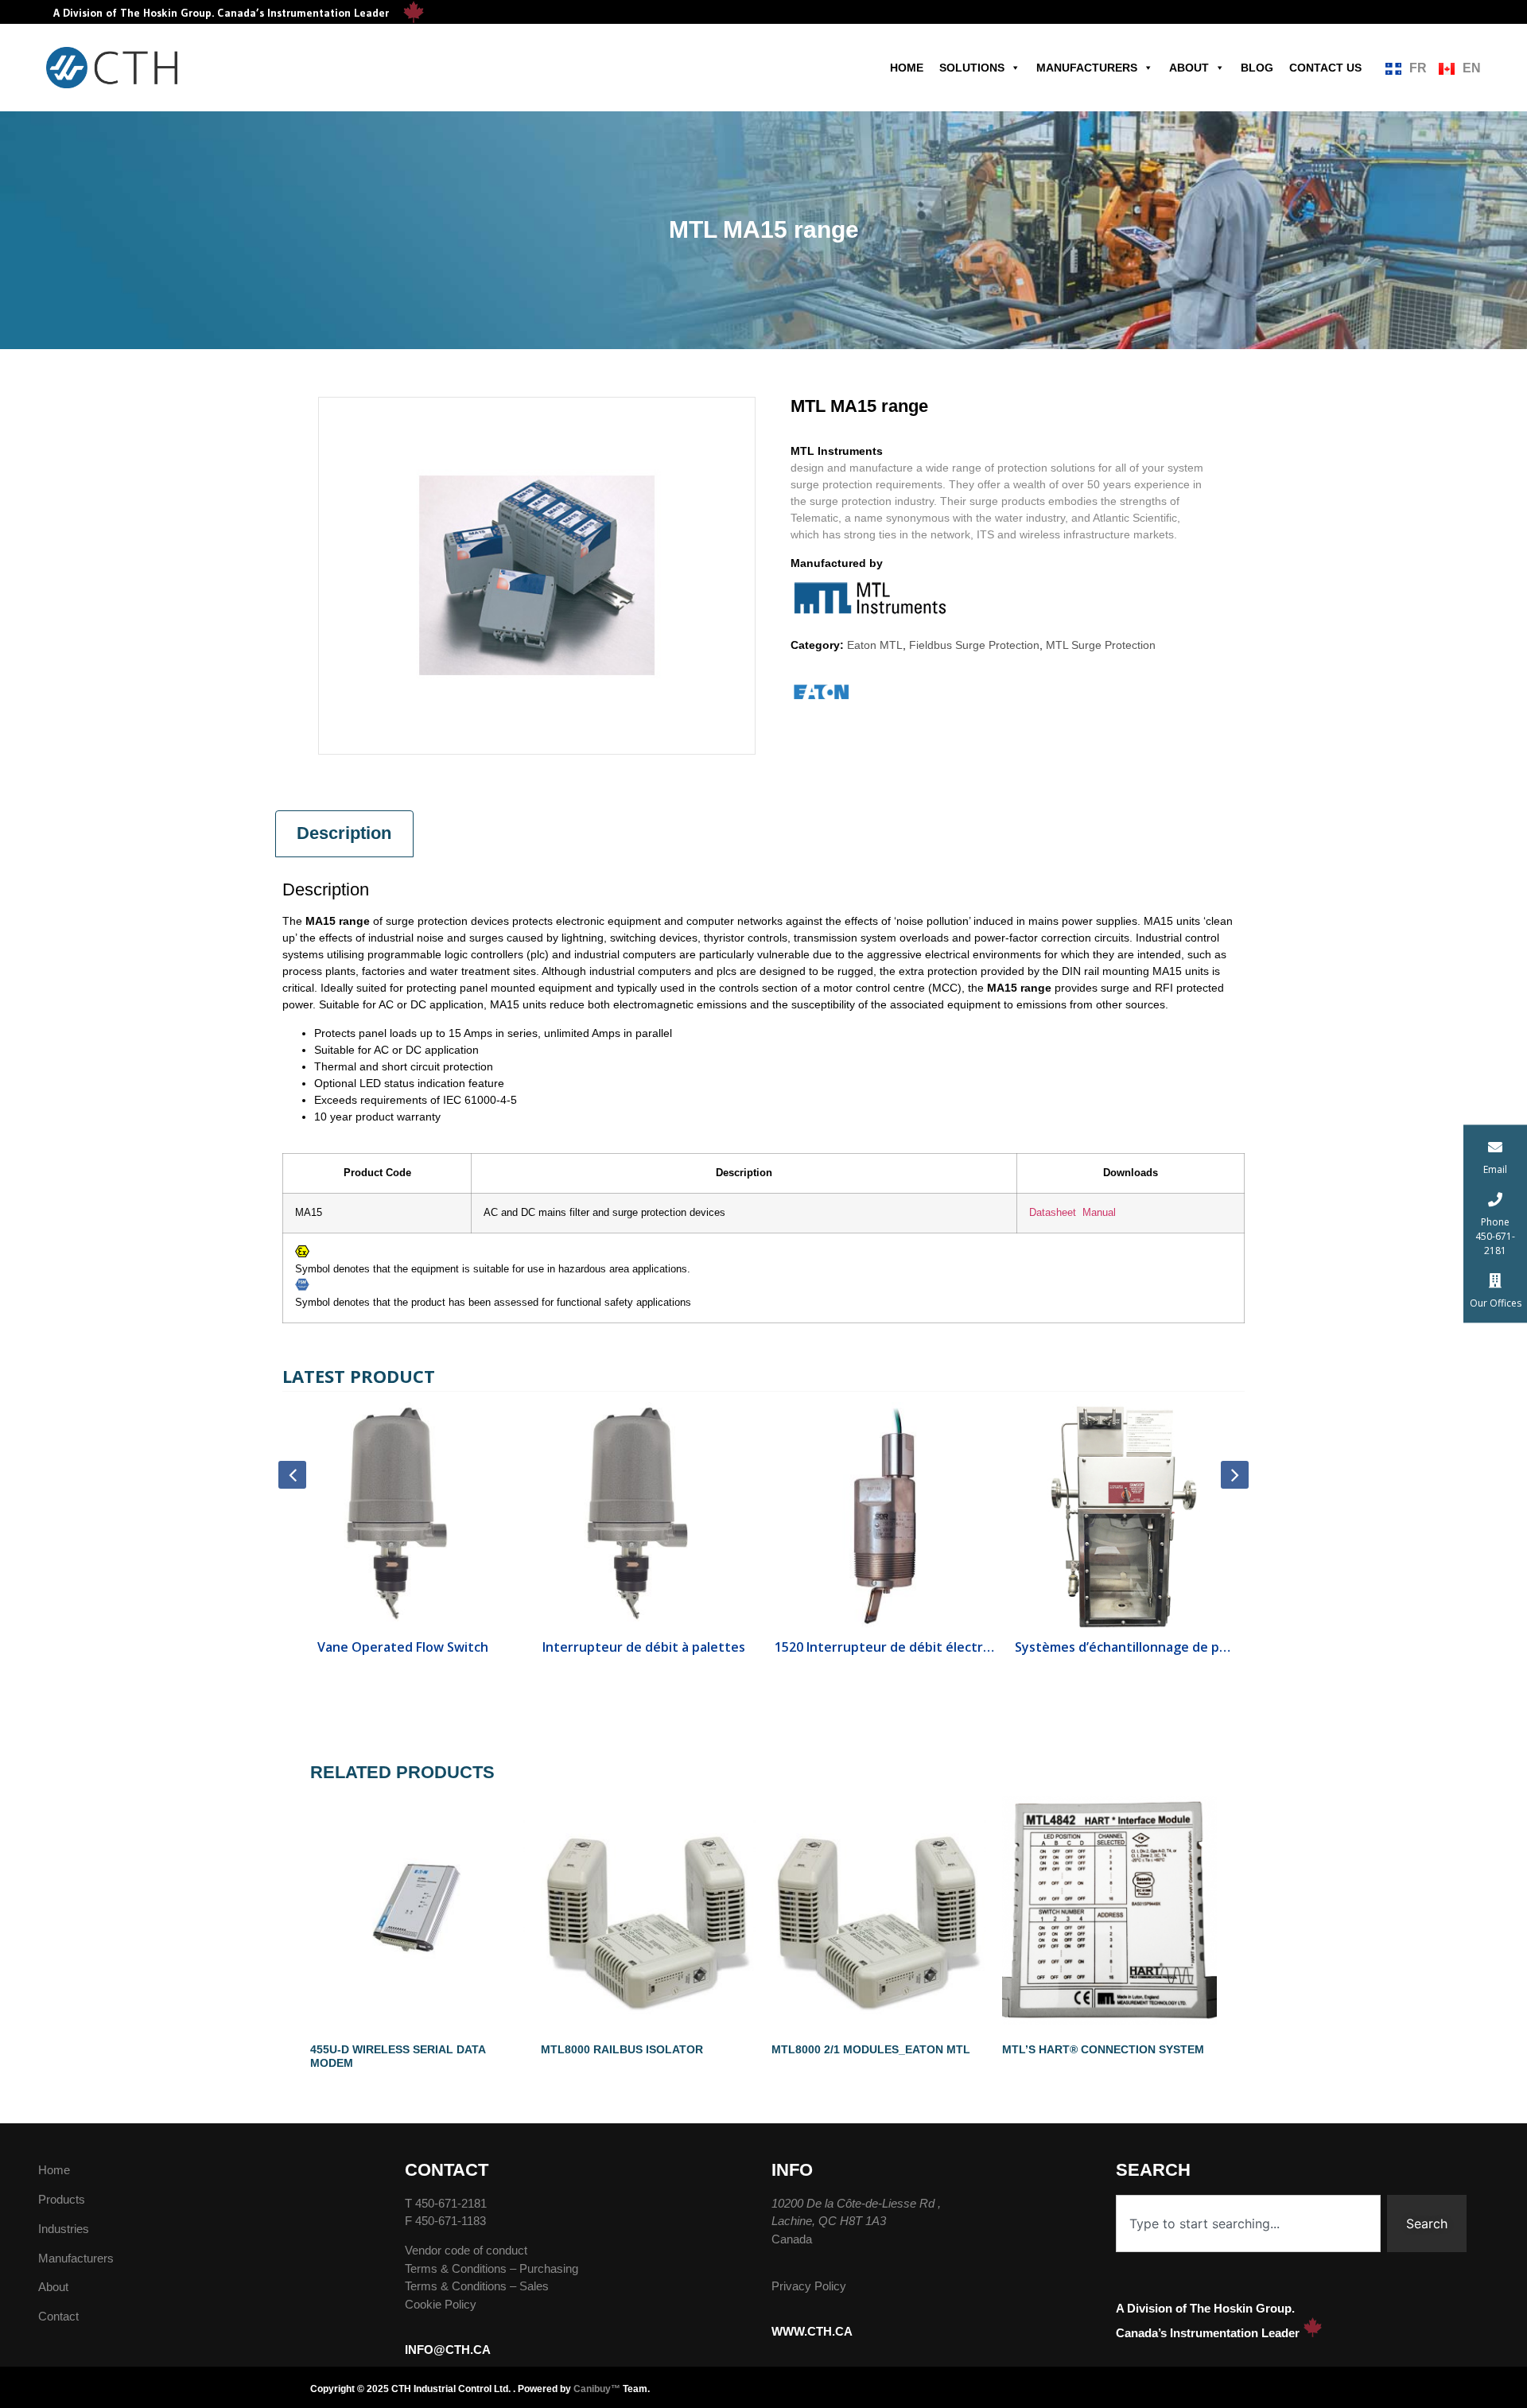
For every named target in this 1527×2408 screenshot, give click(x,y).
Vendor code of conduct (466, 2250)
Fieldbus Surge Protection (974, 645)
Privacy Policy (809, 2286)
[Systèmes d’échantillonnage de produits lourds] (884, 1516)
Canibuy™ (597, 2389)
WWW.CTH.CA (812, 2331)
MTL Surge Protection (1101, 645)
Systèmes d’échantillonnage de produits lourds (884, 1647)
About (1189, 68)
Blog (1257, 68)
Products (62, 2199)
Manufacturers (1087, 68)
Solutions (972, 68)
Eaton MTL (875, 645)
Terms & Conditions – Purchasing (492, 2268)
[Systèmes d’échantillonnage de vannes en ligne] (1125, 1516)
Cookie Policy (441, 2304)
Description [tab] (344, 833)
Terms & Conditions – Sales (477, 2286)
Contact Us (1325, 68)
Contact (58, 2316)
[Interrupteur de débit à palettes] (403, 1516)
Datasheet (1053, 1213)
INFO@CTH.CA (448, 2350)
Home (907, 68)
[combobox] (1248, 2224)
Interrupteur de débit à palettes (403, 1647)
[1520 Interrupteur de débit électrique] (644, 1516)
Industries (64, 2229)
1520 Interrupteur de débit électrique (644, 1647)
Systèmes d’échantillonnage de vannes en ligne (1125, 1647)
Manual (1099, 1213)
